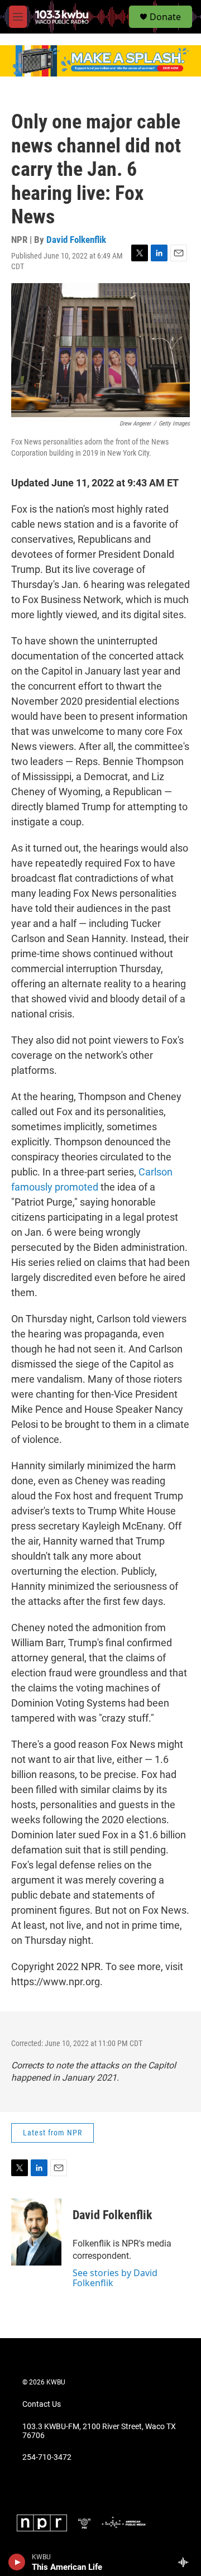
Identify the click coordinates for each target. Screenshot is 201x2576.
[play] (17, 2562)
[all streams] (186, 2562)
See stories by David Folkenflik (115, 2278)
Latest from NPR (52, 2133)
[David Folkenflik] (36, 2232)
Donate (165, 17)
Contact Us (42, 2404)
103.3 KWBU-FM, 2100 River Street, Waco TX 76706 (99, 2431)
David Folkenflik (76, 240)
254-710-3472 (47, 2457)
